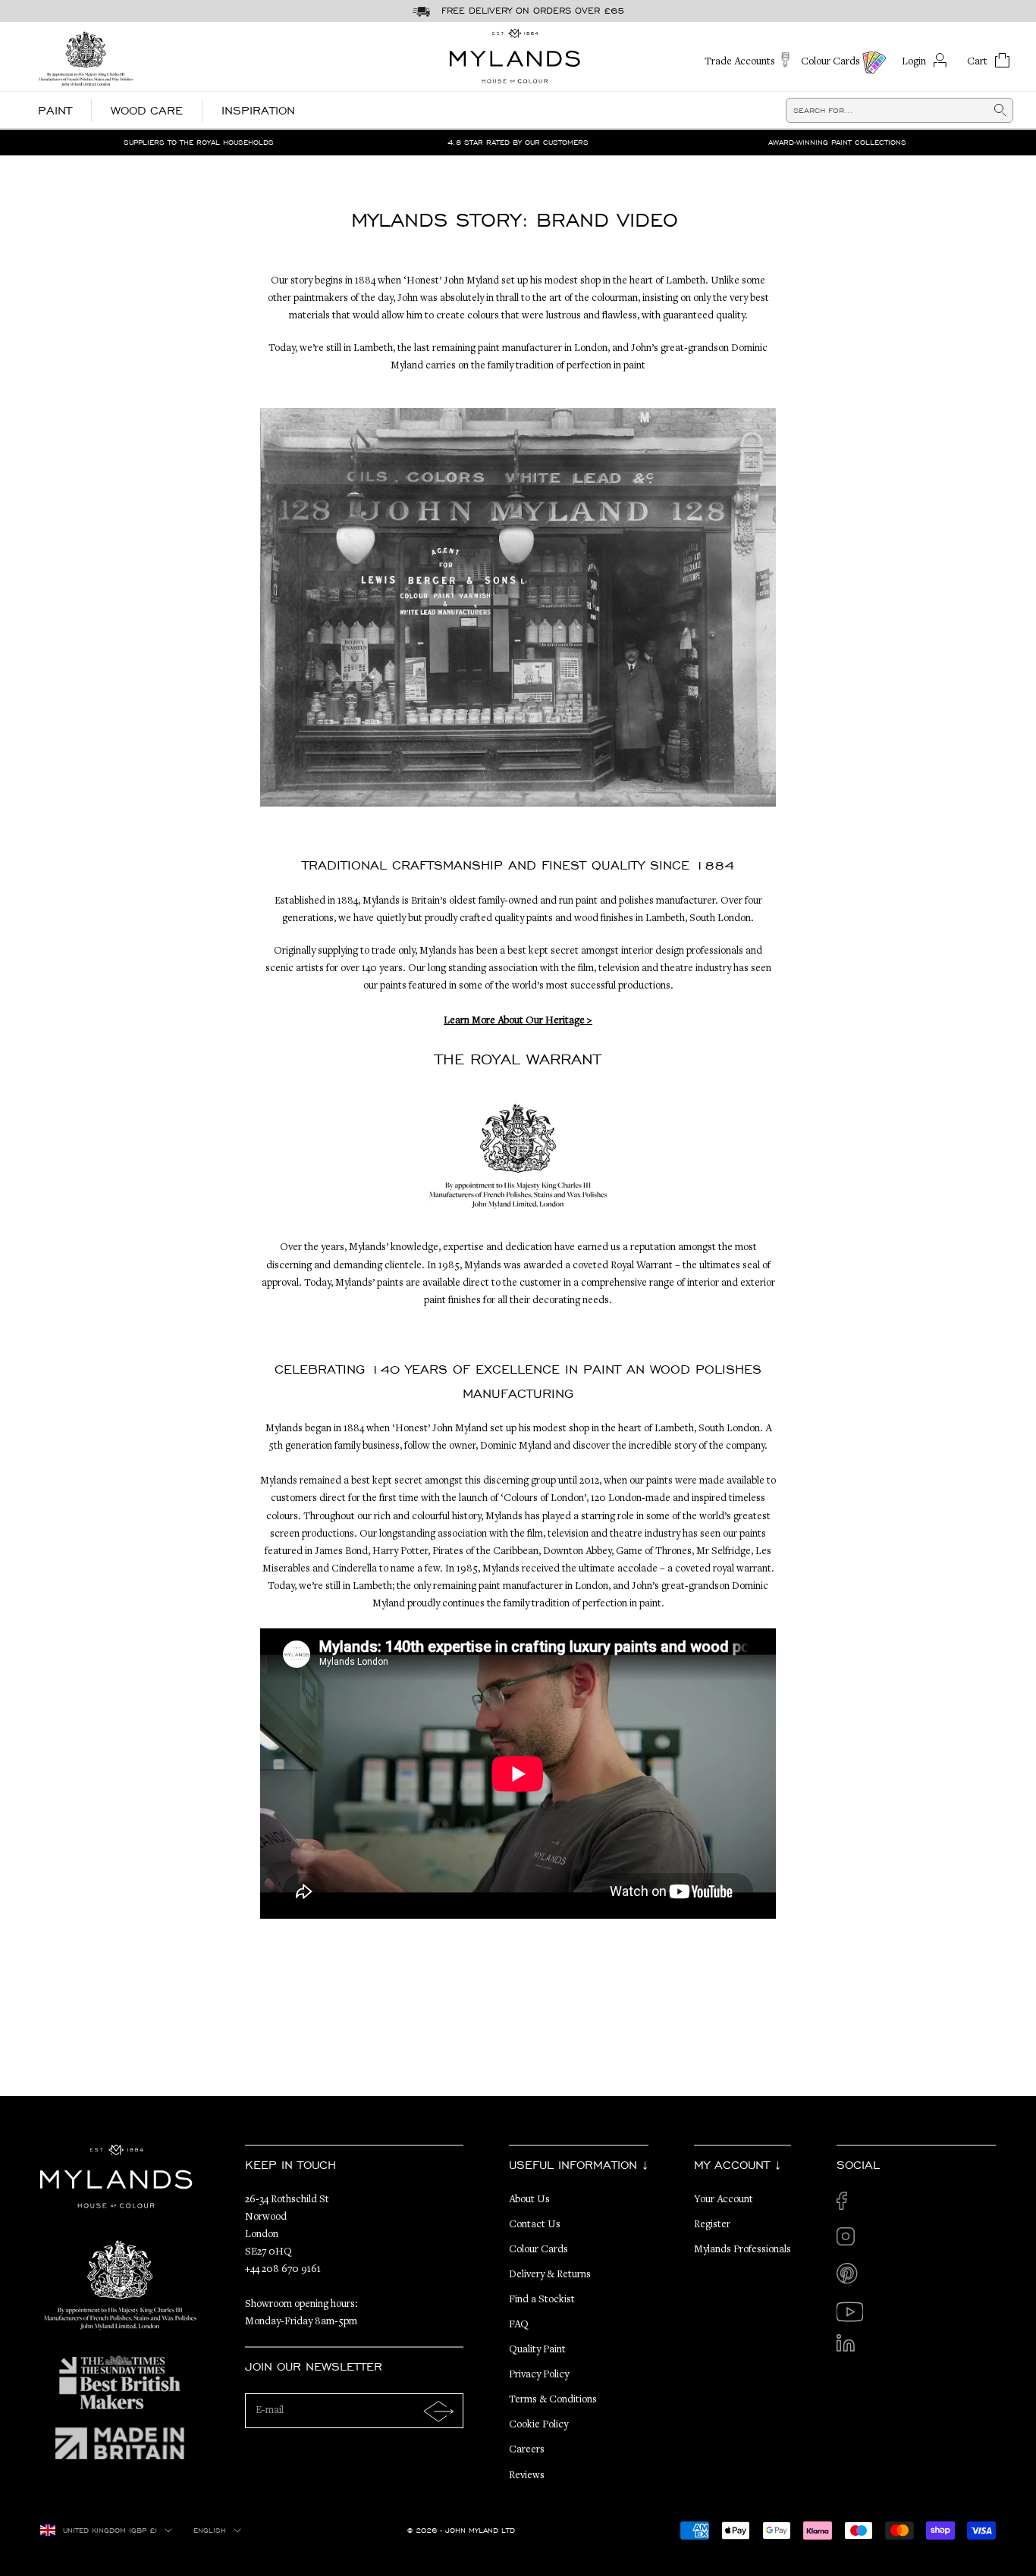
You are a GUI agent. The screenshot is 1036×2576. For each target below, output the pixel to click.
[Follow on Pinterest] (850, 2276)
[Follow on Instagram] (850, 2241)
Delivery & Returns (550, 2275)
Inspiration (258, 110)
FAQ (519, 2325)
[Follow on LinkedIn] (850, 2347)
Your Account (724, 2200)
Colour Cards (538, 2250)
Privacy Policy (539, 2375)
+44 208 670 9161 (283, 2270)
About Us (529, 2200)
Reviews (527, 2476)
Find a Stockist (542, 2300)
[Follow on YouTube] (850, 2312)
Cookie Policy (538, 2425)
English (210, 2531)
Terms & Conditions (553, 2400)
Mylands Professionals (742, 2250)
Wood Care (147, 110)
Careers (527, 2450)
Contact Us (535, 2225)
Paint (55, 110)
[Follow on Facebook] (850, 2205)
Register (712, 2225)
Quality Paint (537, 2350)
